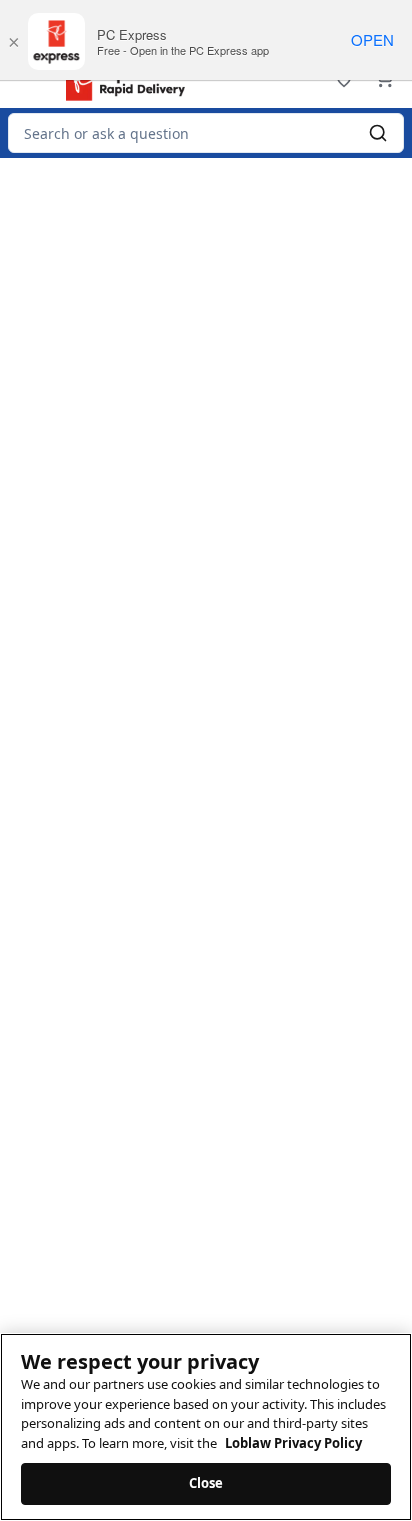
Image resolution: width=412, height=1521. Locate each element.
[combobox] (206, 133)
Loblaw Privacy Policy (293, 1443)
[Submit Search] (378, 133)
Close (206, 1483)
